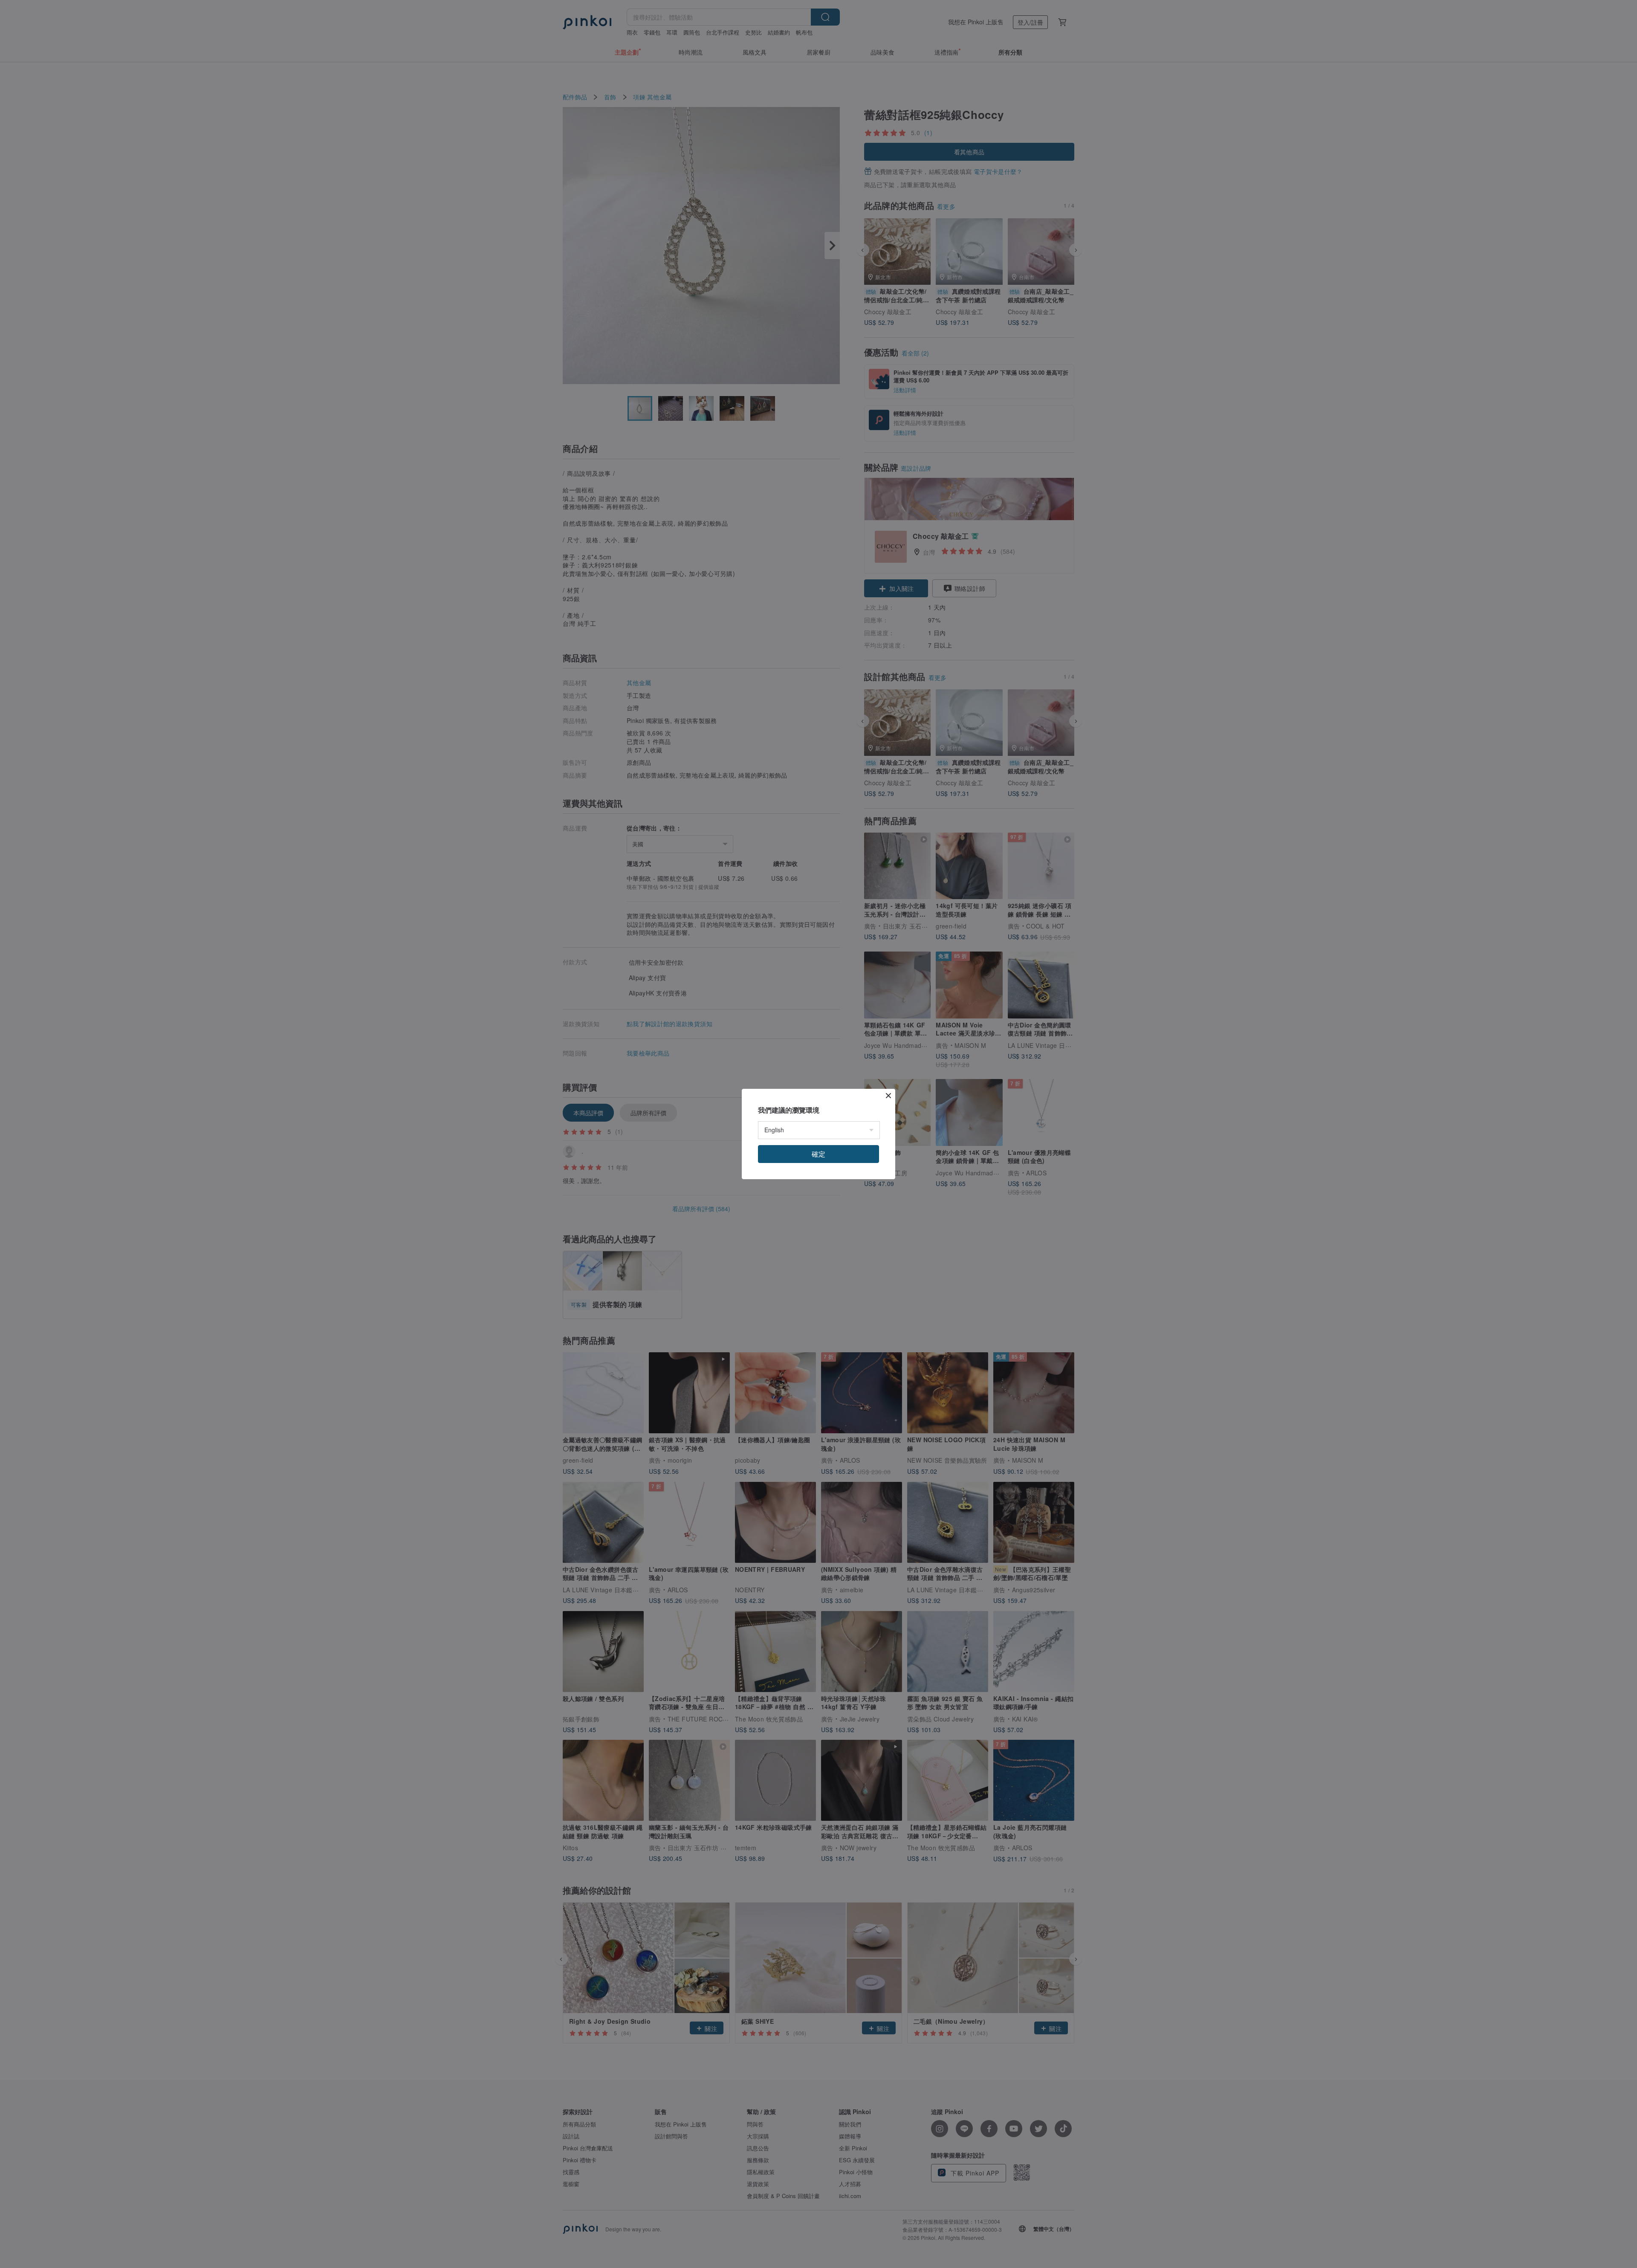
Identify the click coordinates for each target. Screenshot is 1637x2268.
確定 (818, 1154)
